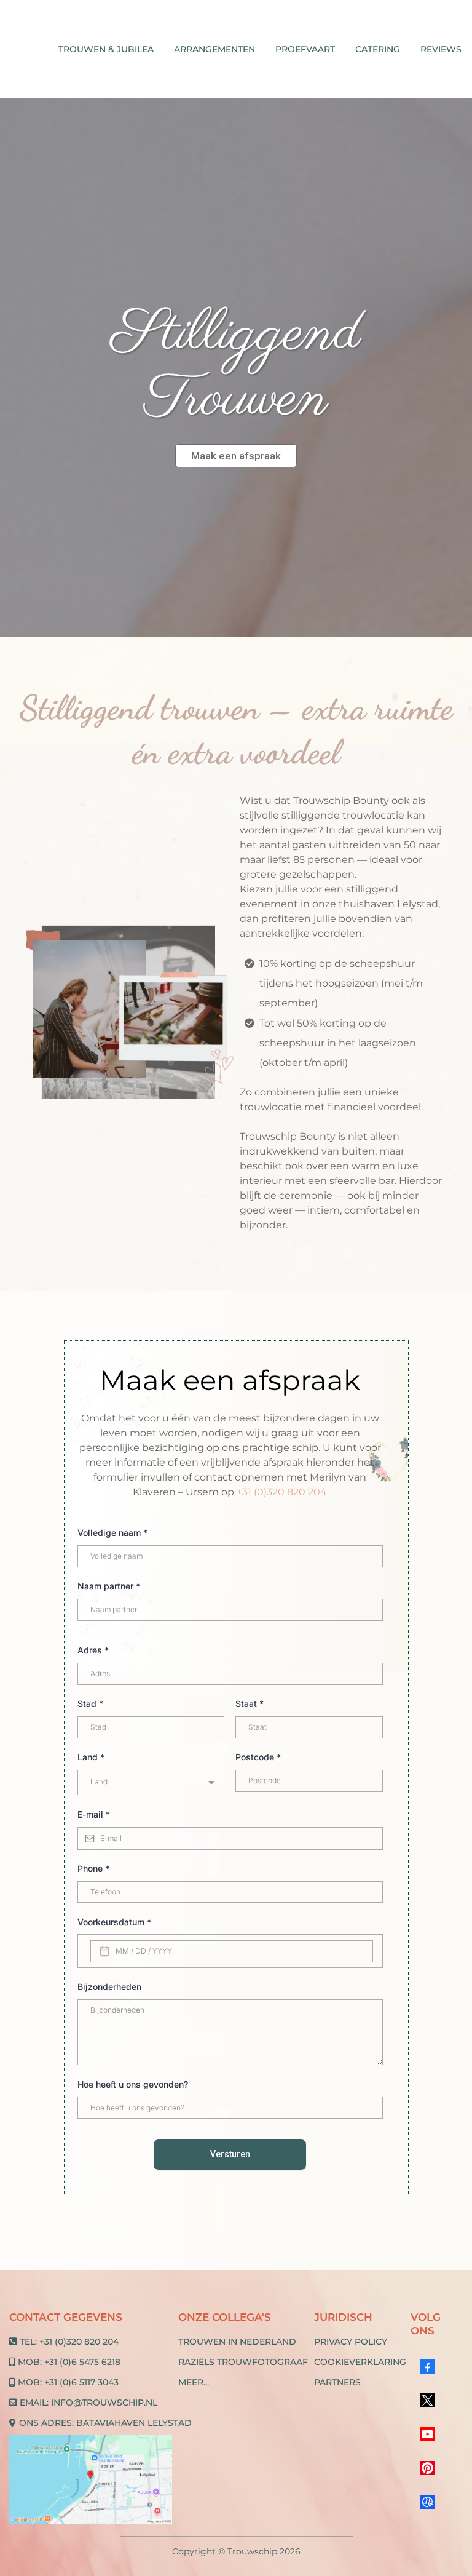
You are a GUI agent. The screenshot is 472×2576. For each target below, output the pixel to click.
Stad (90, 1703)
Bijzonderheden (109, 1986)
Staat (250, 1703)
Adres (93, 1650)
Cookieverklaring (360, 2362)
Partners (337, 2382)
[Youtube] (427, 2434)
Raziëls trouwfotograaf (243, 2362)
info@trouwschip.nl (104, 2403)
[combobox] (151, 1783)
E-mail (94, 1814)
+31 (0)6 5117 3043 (81, 2382)
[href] (91, 2480)
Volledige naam (112, 1532)
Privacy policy (351, 2342)
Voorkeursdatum (114, 1922)
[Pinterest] (427, 2468)
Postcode (258, 1757)
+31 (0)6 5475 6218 (82, 2362)
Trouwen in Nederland (237, 2342)
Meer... (194, 2382)
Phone (93, 1868)
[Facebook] (427, 2367)
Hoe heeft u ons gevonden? (133, 2084)
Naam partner (109, 1586)
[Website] (427, 2502)
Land (91, 1757)
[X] (427, 2400)
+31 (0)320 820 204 (282, 1492)
